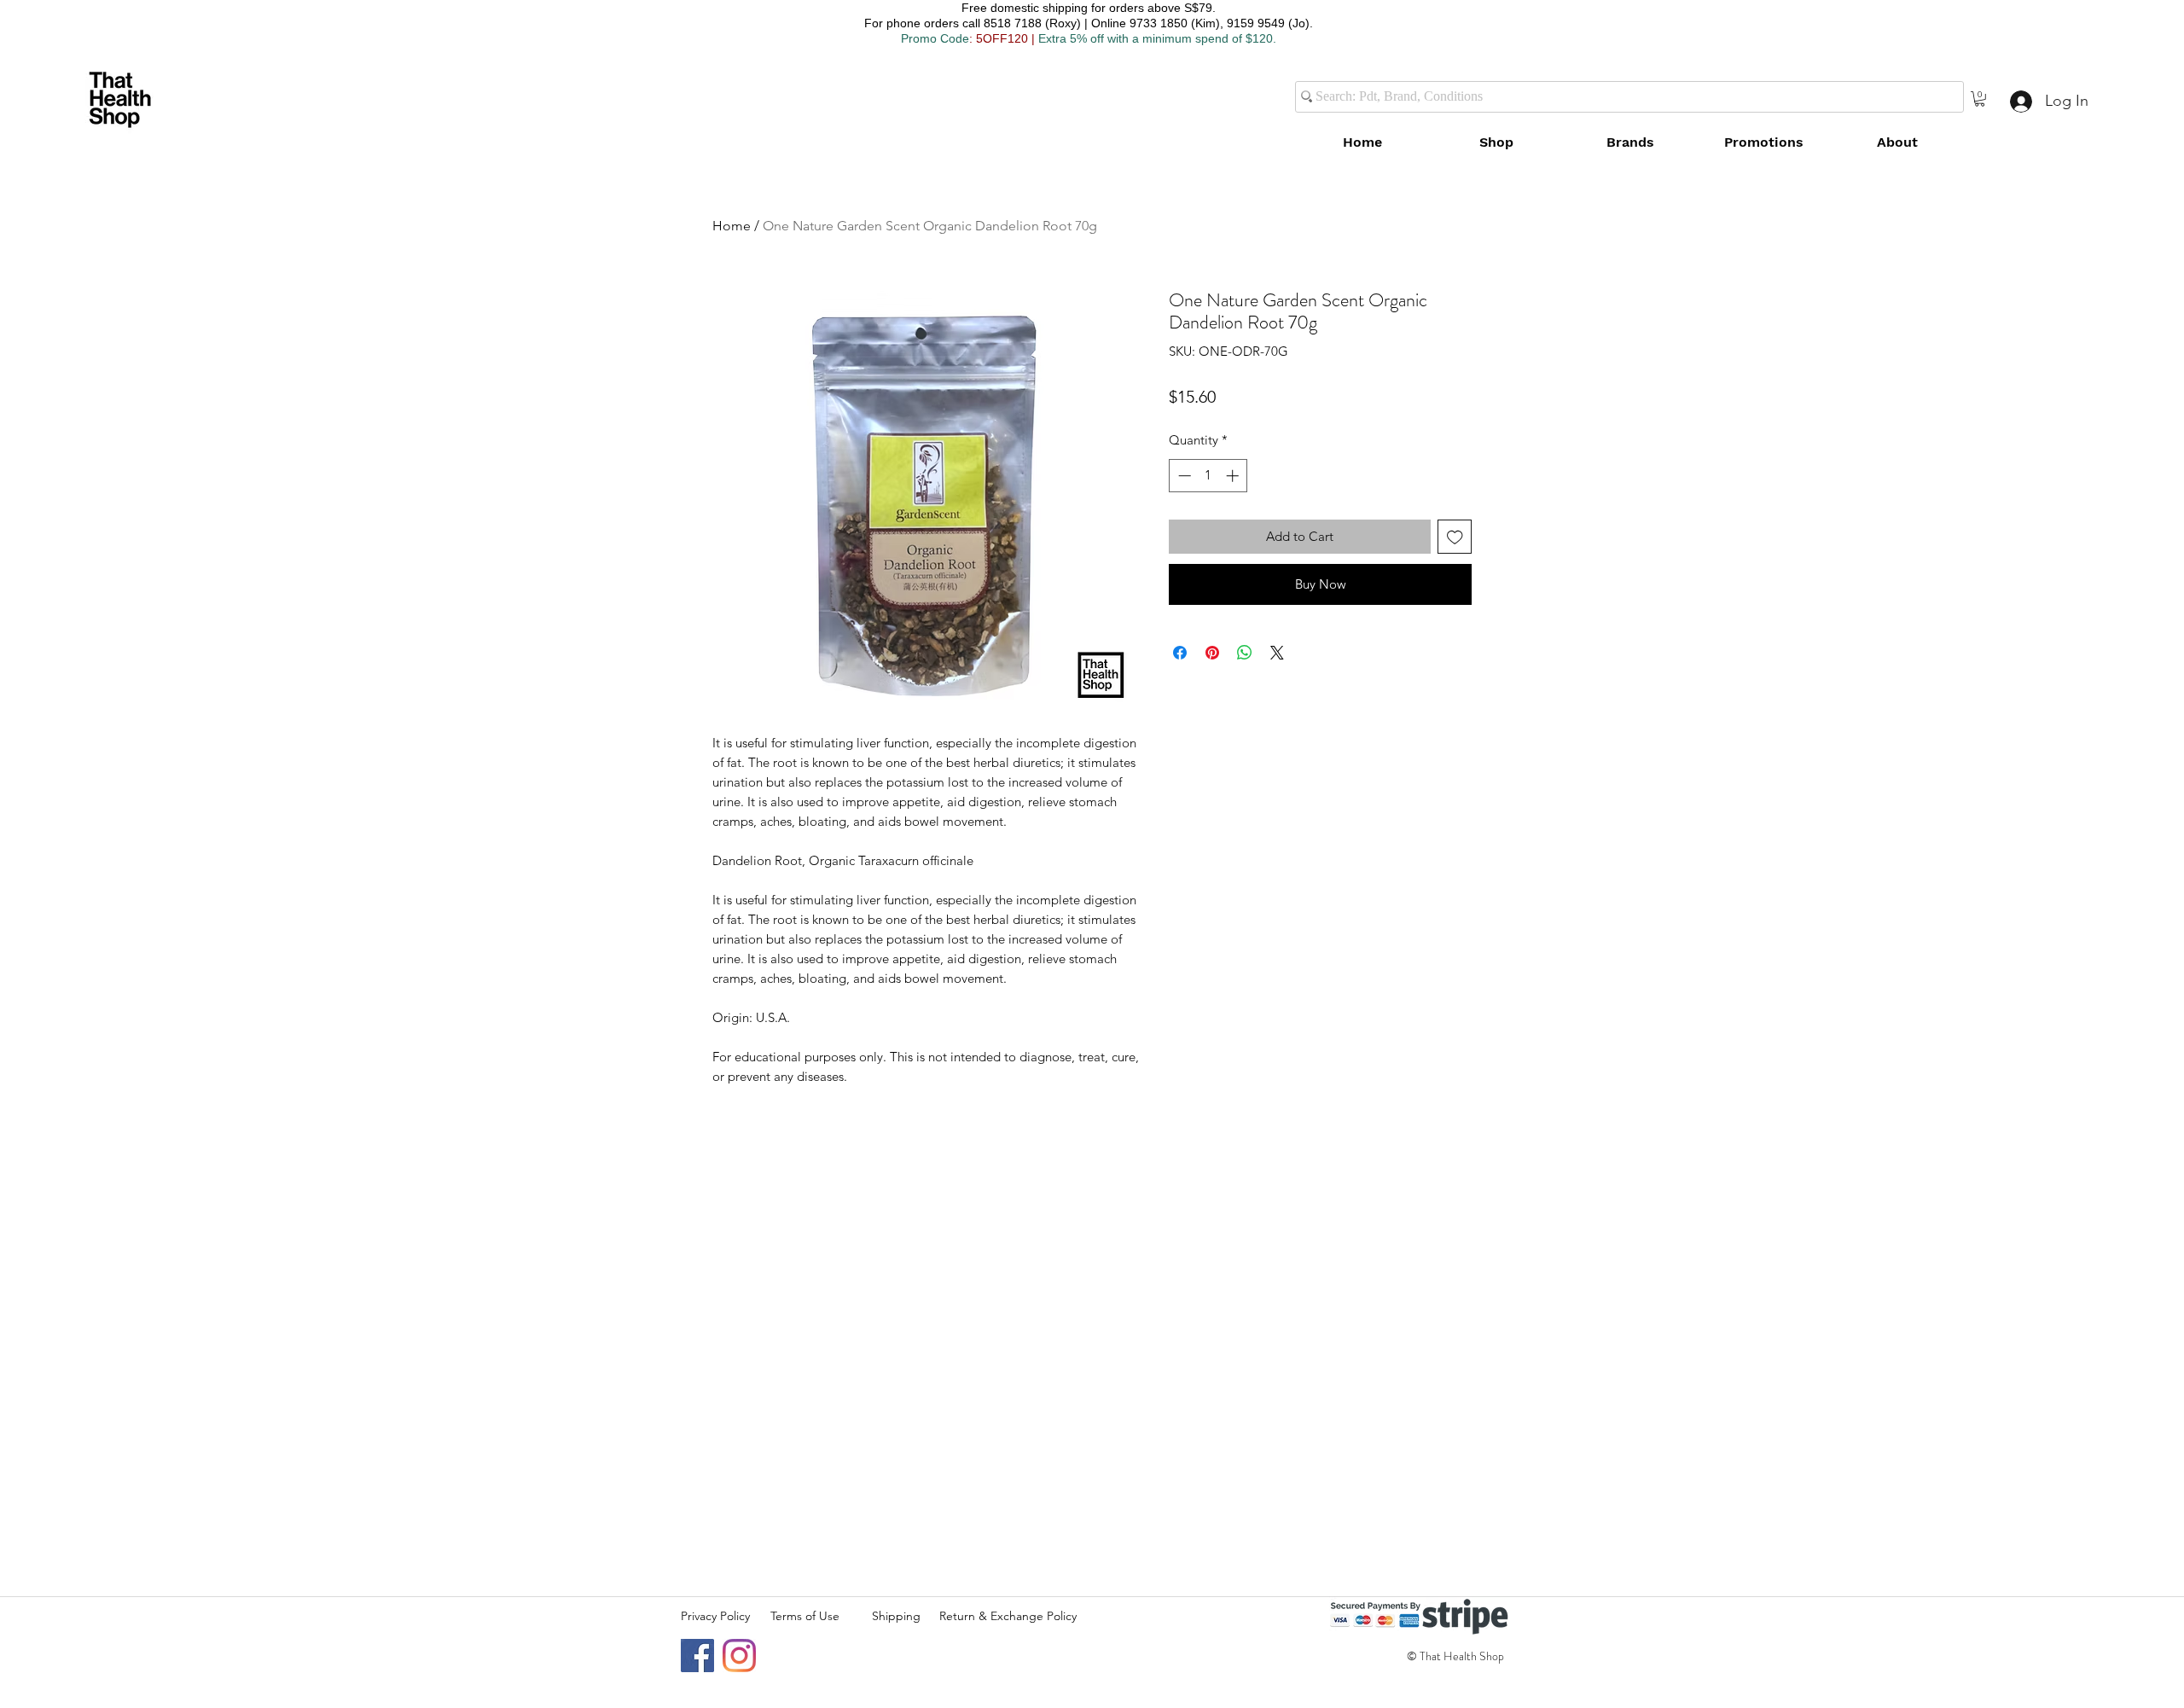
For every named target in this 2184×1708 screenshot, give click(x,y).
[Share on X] (1277, 653)
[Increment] (1234, 476)
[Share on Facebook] (1180, 653)
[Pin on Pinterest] (1212, 653)
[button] (1980, 99)
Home (732, 226)
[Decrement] (1183, 476)
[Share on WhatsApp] (1245, 653)
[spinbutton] (1208, 476)
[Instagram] (739, 1656)
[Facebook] (697, 1656)
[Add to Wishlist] (1455, 537)
